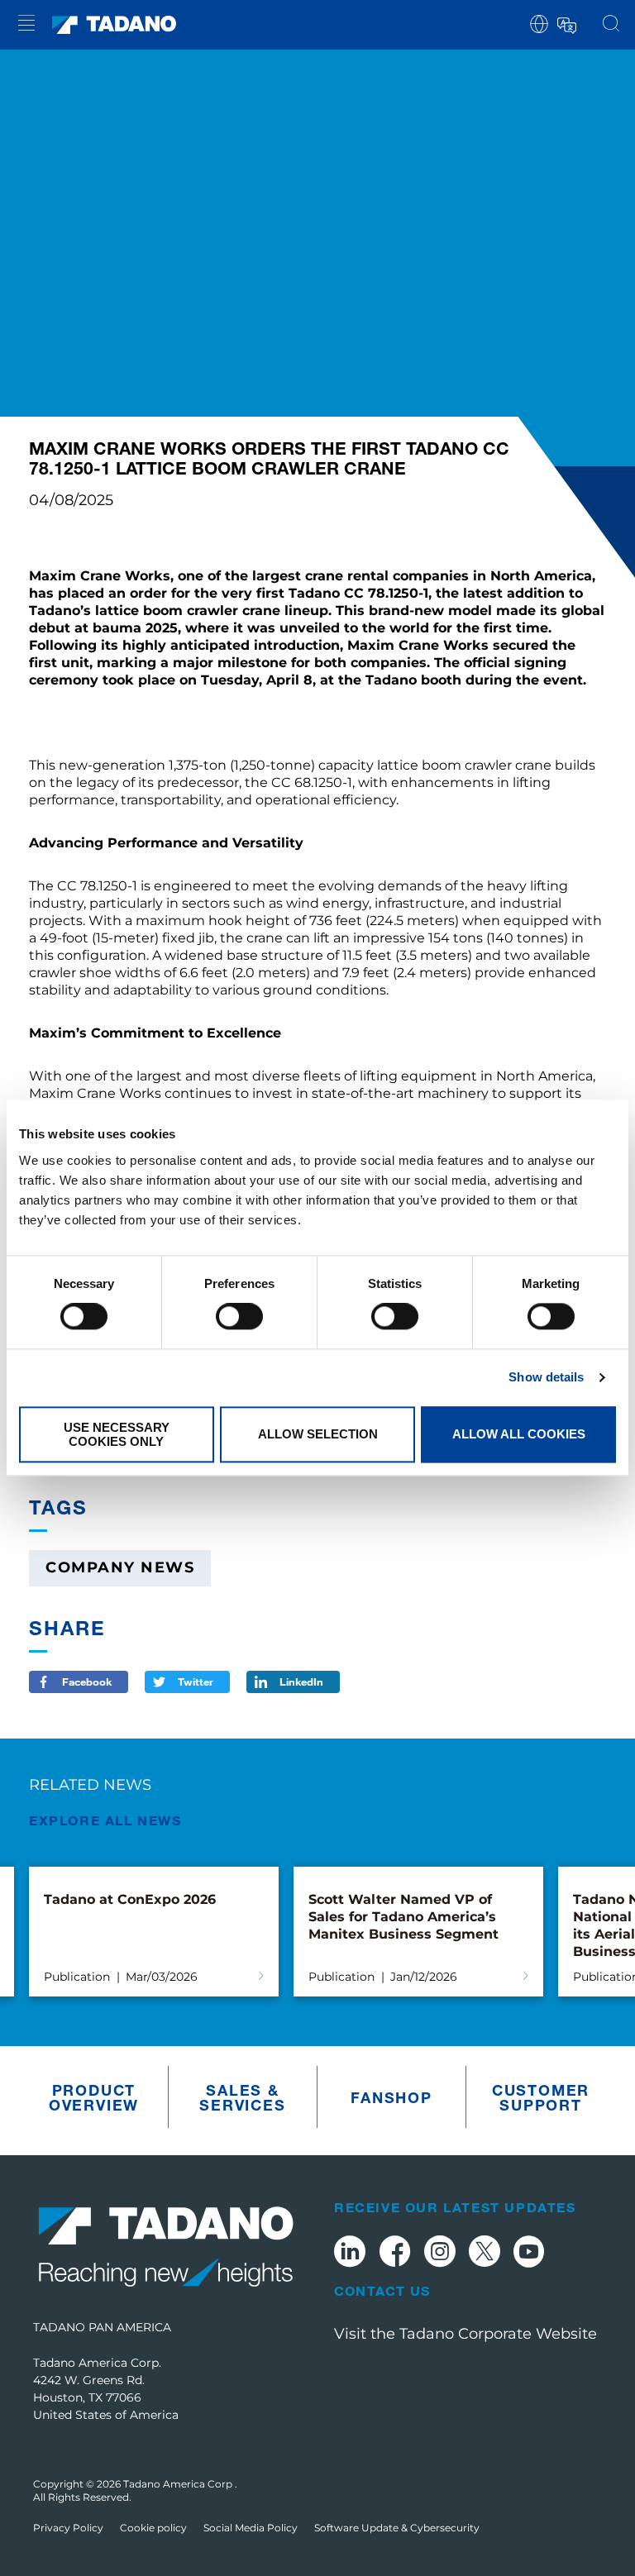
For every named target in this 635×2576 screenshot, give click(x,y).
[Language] (566, 23)
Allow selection (318, 1435)
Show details (546, 1378)
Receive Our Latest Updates (455, 2207)
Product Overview (94, 2097)
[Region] (539, 23)
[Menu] (26, 25)
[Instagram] (440, 2254)
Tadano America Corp (179, 2484)
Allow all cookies (519, 1435)
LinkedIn (301, 1682)
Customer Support (541, 2097)
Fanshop (392, 2097)
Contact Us (382, 2291)
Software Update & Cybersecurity (397, 2528)
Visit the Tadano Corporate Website (466, 2334)
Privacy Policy (68, 2528)
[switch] (239, 1317)
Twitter (196, 1682)
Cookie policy (153, 2528)
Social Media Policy (251, 2528)
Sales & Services (242, 2097)
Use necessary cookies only (117, 1434)
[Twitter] (485, 2254)
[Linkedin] (350, 2254)
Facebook (87, 1682)
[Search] (611, 25)
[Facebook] (395, 2254)
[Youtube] (529, 2254)
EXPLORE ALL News (105, 1820)
